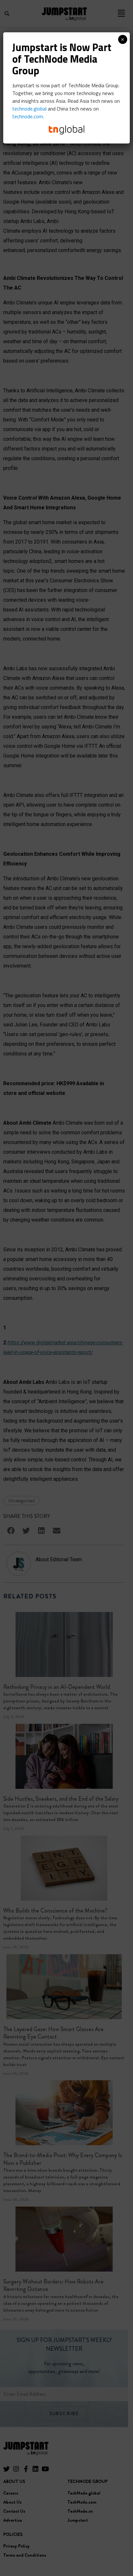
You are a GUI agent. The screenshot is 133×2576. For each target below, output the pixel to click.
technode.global (29, 109)
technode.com (28, 116)
